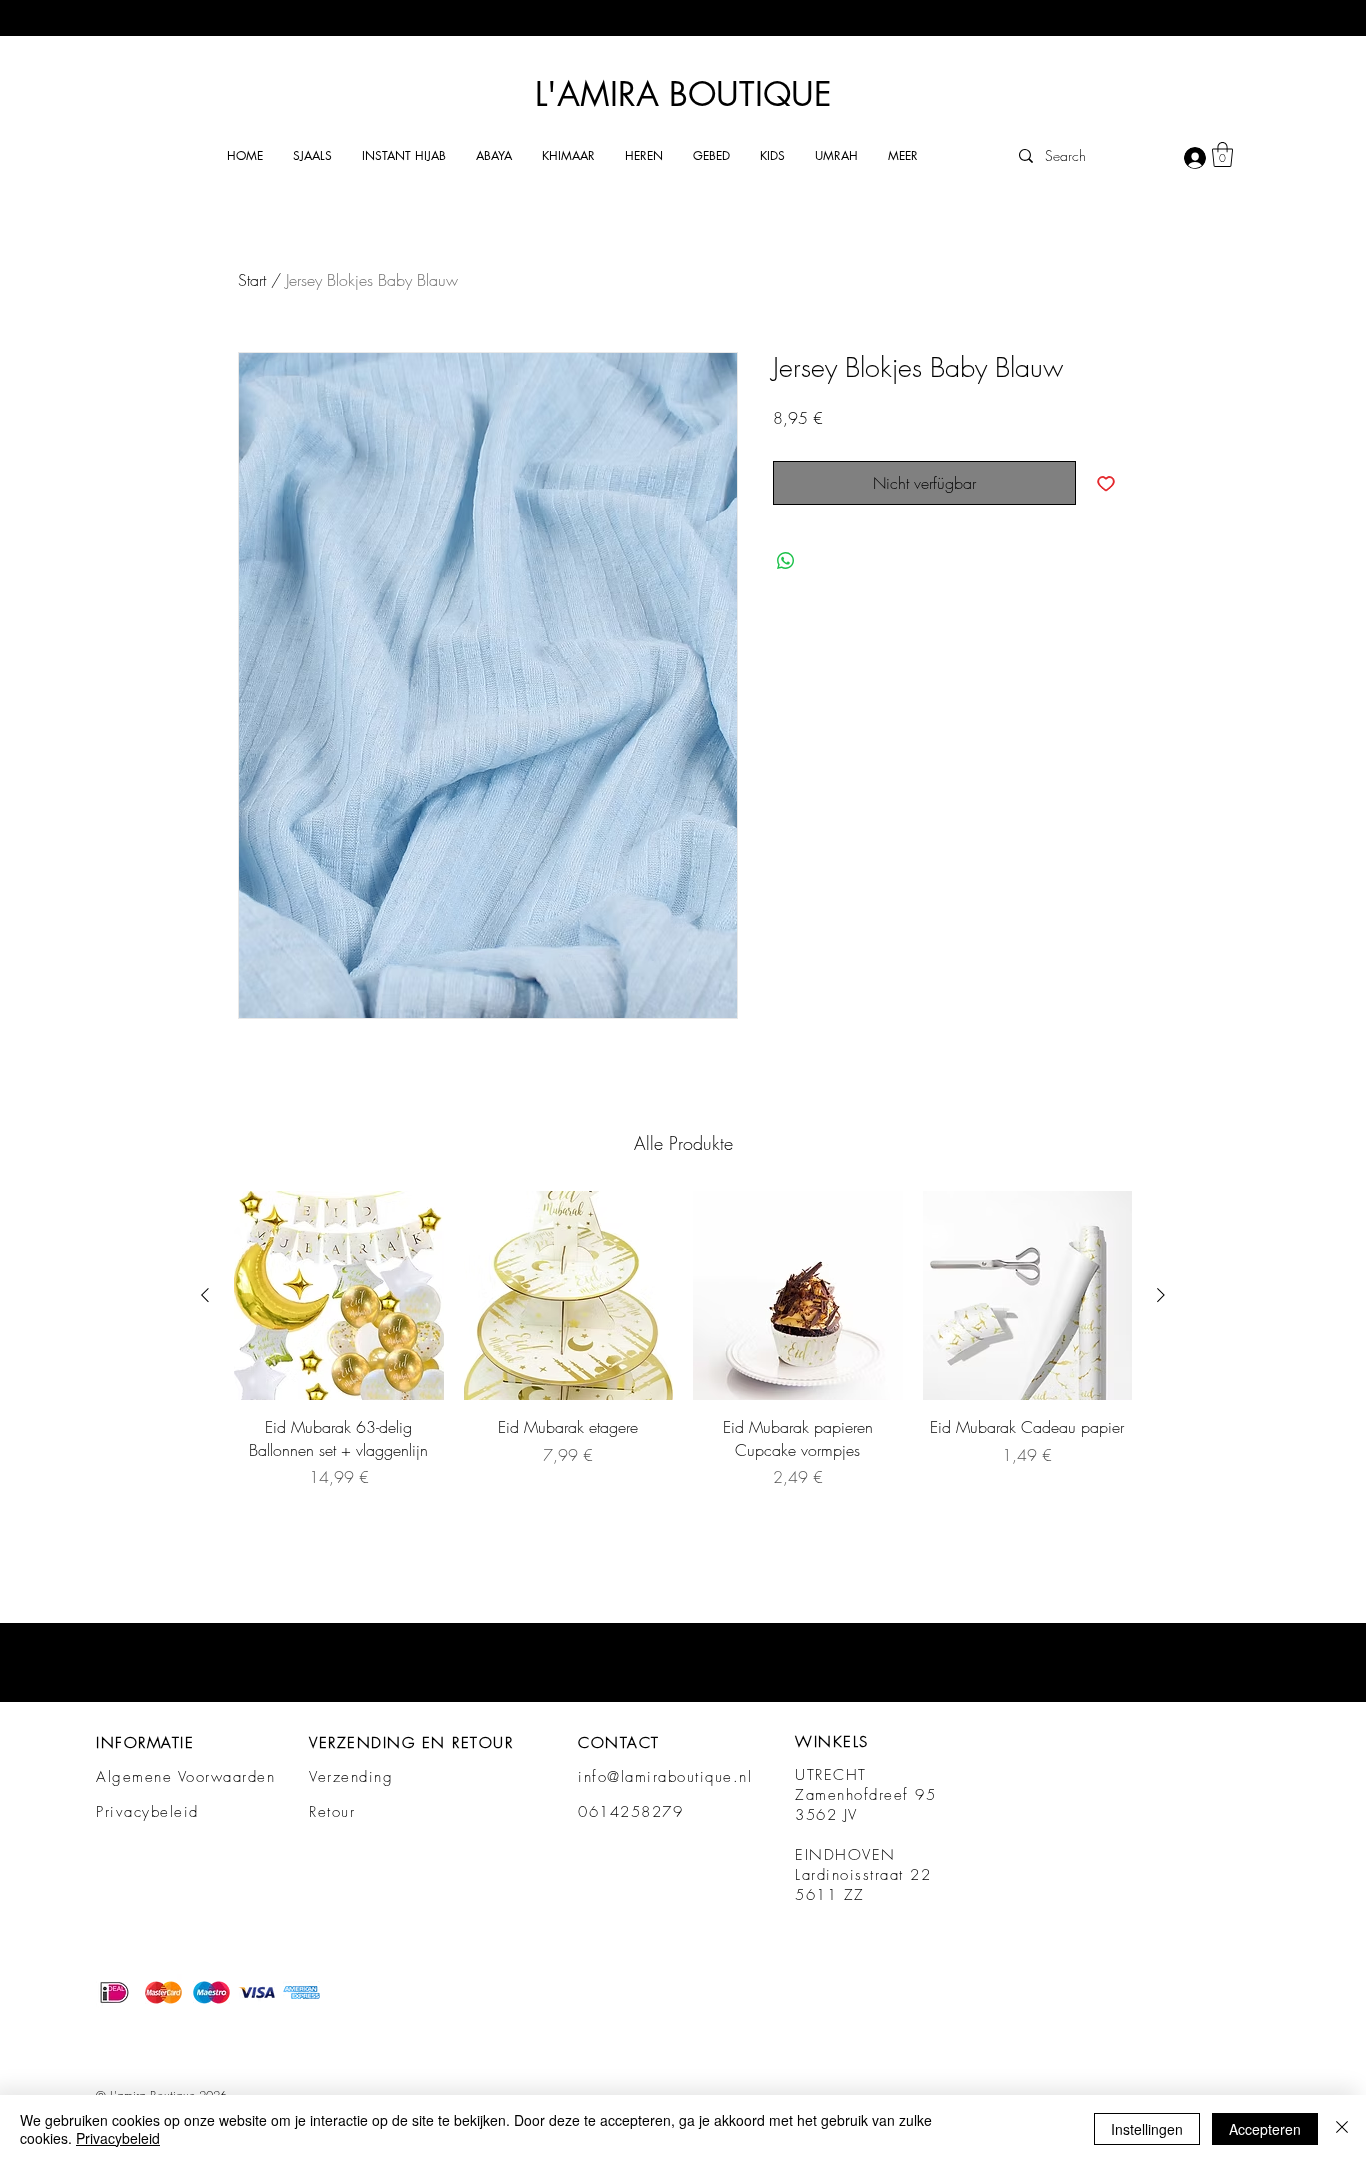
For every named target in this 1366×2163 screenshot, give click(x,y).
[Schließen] (1342, 2129)
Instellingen (1147, 2129)
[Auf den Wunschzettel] (1106, 483)
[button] (312, 156)
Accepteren (1265, 2129)
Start (252, 280)
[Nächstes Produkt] (1161, 1295)
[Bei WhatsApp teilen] (786, 561)
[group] (683, 1340)
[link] (1222, 154)
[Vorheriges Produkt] (205, 1295)
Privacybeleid (147, 1812)
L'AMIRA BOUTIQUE (683, 94)
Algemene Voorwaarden (185, 1777)
